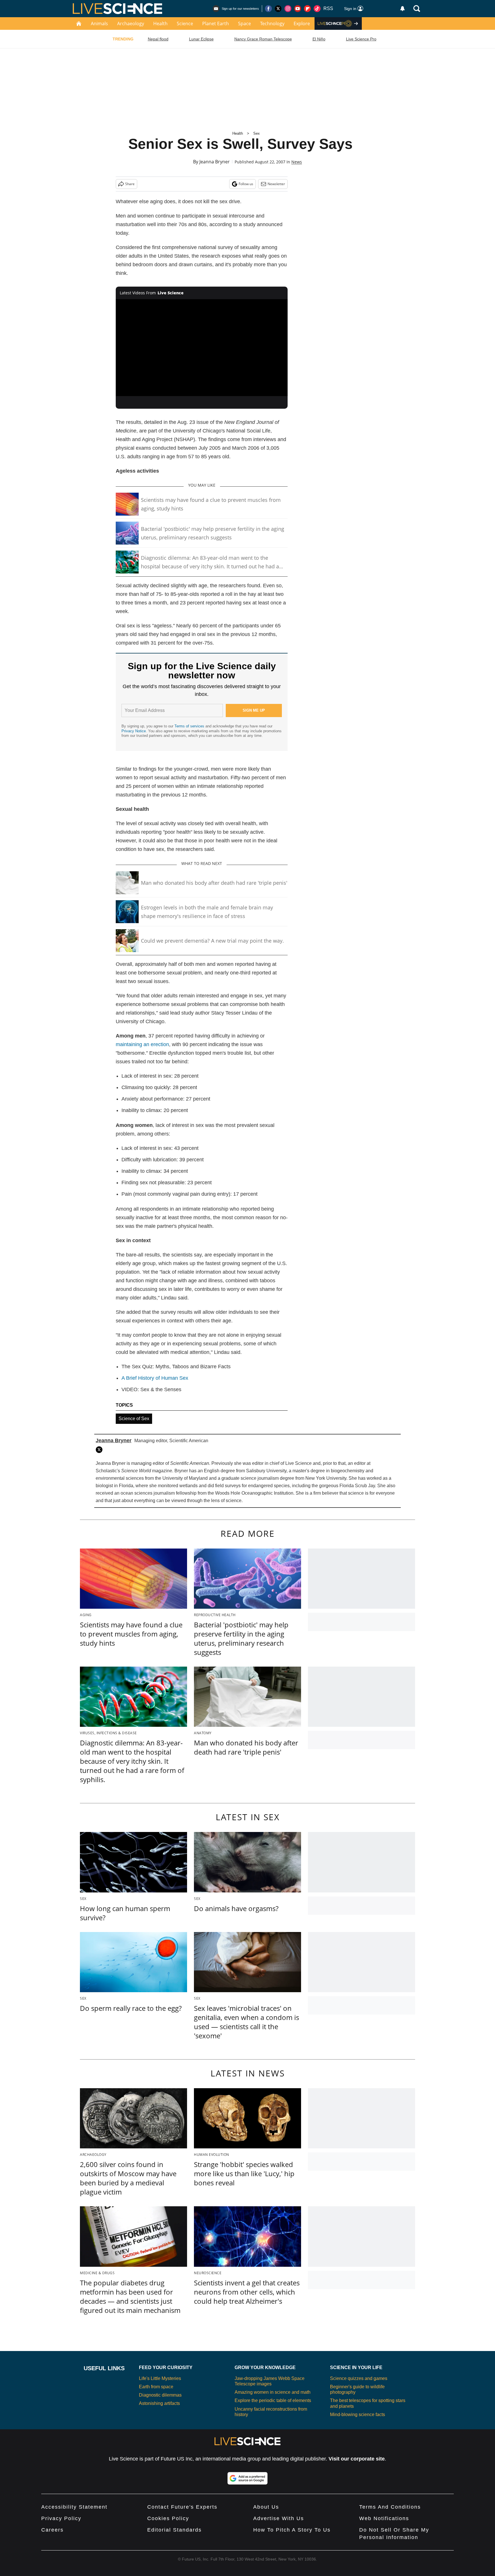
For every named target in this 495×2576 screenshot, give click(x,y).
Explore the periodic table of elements (273, 2400)
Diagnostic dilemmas (160, 2395)
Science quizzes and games (359, 2378)
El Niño (319, 39)
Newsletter (276, 184)
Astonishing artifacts (159, 2403)
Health (160, 24)
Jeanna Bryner (215, 162)
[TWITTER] (101, 1450)
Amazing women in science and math (273, 2392)
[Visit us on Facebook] (268, 9)
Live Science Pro (361, 39)
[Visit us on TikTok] (317, 9)
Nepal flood (158, 39)
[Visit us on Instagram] (288, 9)
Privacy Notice (134, 731)
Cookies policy (168, 2518)
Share (130, 184)
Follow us (246, 184)
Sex (257, 133)
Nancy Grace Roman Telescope (263, 39)
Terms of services (190, 726)
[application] (202, 348)
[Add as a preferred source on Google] (247, 2478)
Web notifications (384, 2518)
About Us (266, 2507)
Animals (99, 24)
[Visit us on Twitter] (278, 9)
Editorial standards (174, 2530)
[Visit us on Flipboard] (307, 9)
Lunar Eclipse (201, 39)
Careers (52, 2530)
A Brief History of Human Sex (155, 1378)
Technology (272, 24)
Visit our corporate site (357, 2459)
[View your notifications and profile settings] (402, 9)
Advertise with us (279, 2518)
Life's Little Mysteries (160, 2378)
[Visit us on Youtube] (298, 9)
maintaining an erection (142, 1044)
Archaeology (131, 24)
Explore (302, 24)
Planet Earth (216, 24)
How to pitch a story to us (292, 2530)
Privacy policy (61, 2518)
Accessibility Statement (74, 2507)
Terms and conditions (390, 2507)
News (297, 162)
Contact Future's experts (182, 2507)
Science (185, 24)
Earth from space (156, 2387)
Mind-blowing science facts (357, 2414)
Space (244, 24)
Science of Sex (134, 1419)
